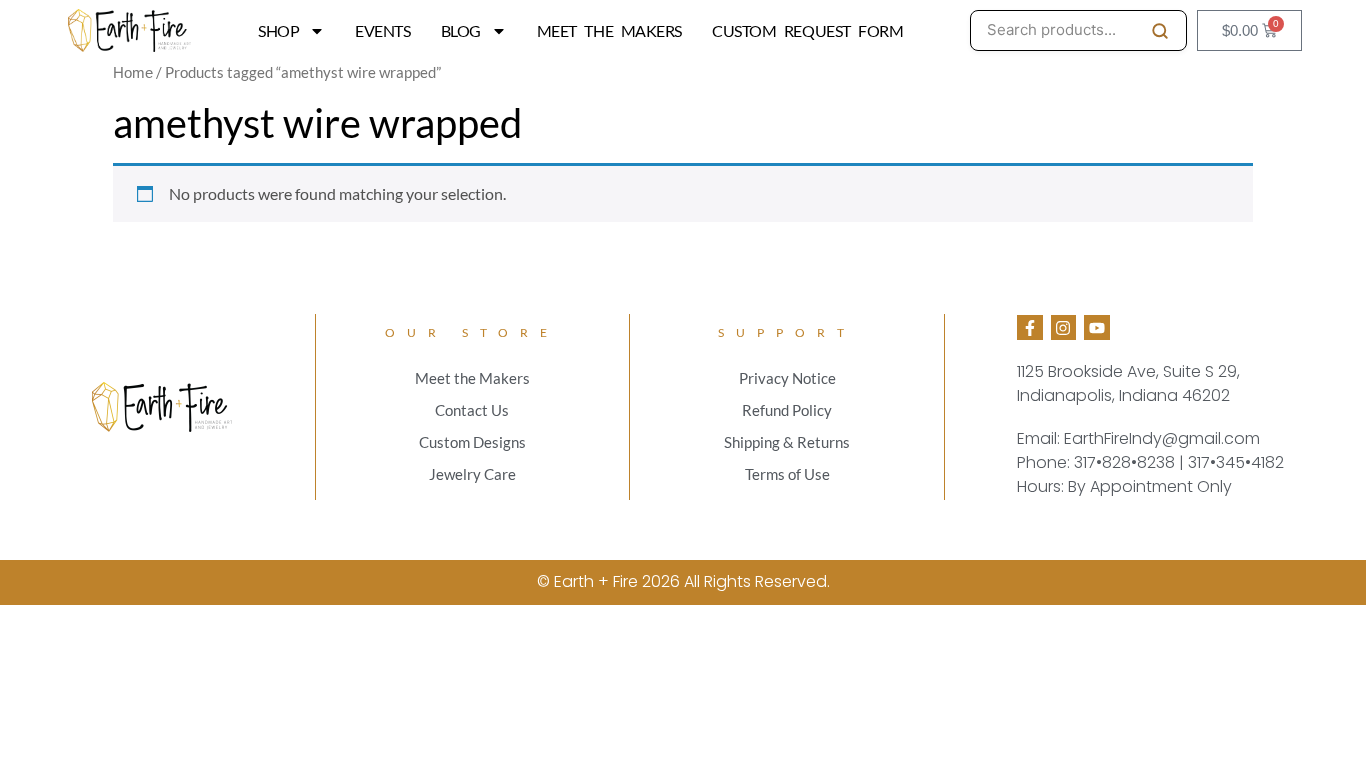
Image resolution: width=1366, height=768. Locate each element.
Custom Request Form (807, 30)
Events (382, 30)
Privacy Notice (787, 378)
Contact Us (472, 410)
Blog (461, 30)
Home (133, 73)
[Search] (1160, 31)
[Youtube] (1097, 328)
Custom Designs (472, 442)
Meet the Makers (609, 30)
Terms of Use (787, 474)
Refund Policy (787, 410)
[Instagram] (1064, 328)
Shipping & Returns (787, 442)
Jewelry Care (472, 474)
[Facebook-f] (1030, 328)
